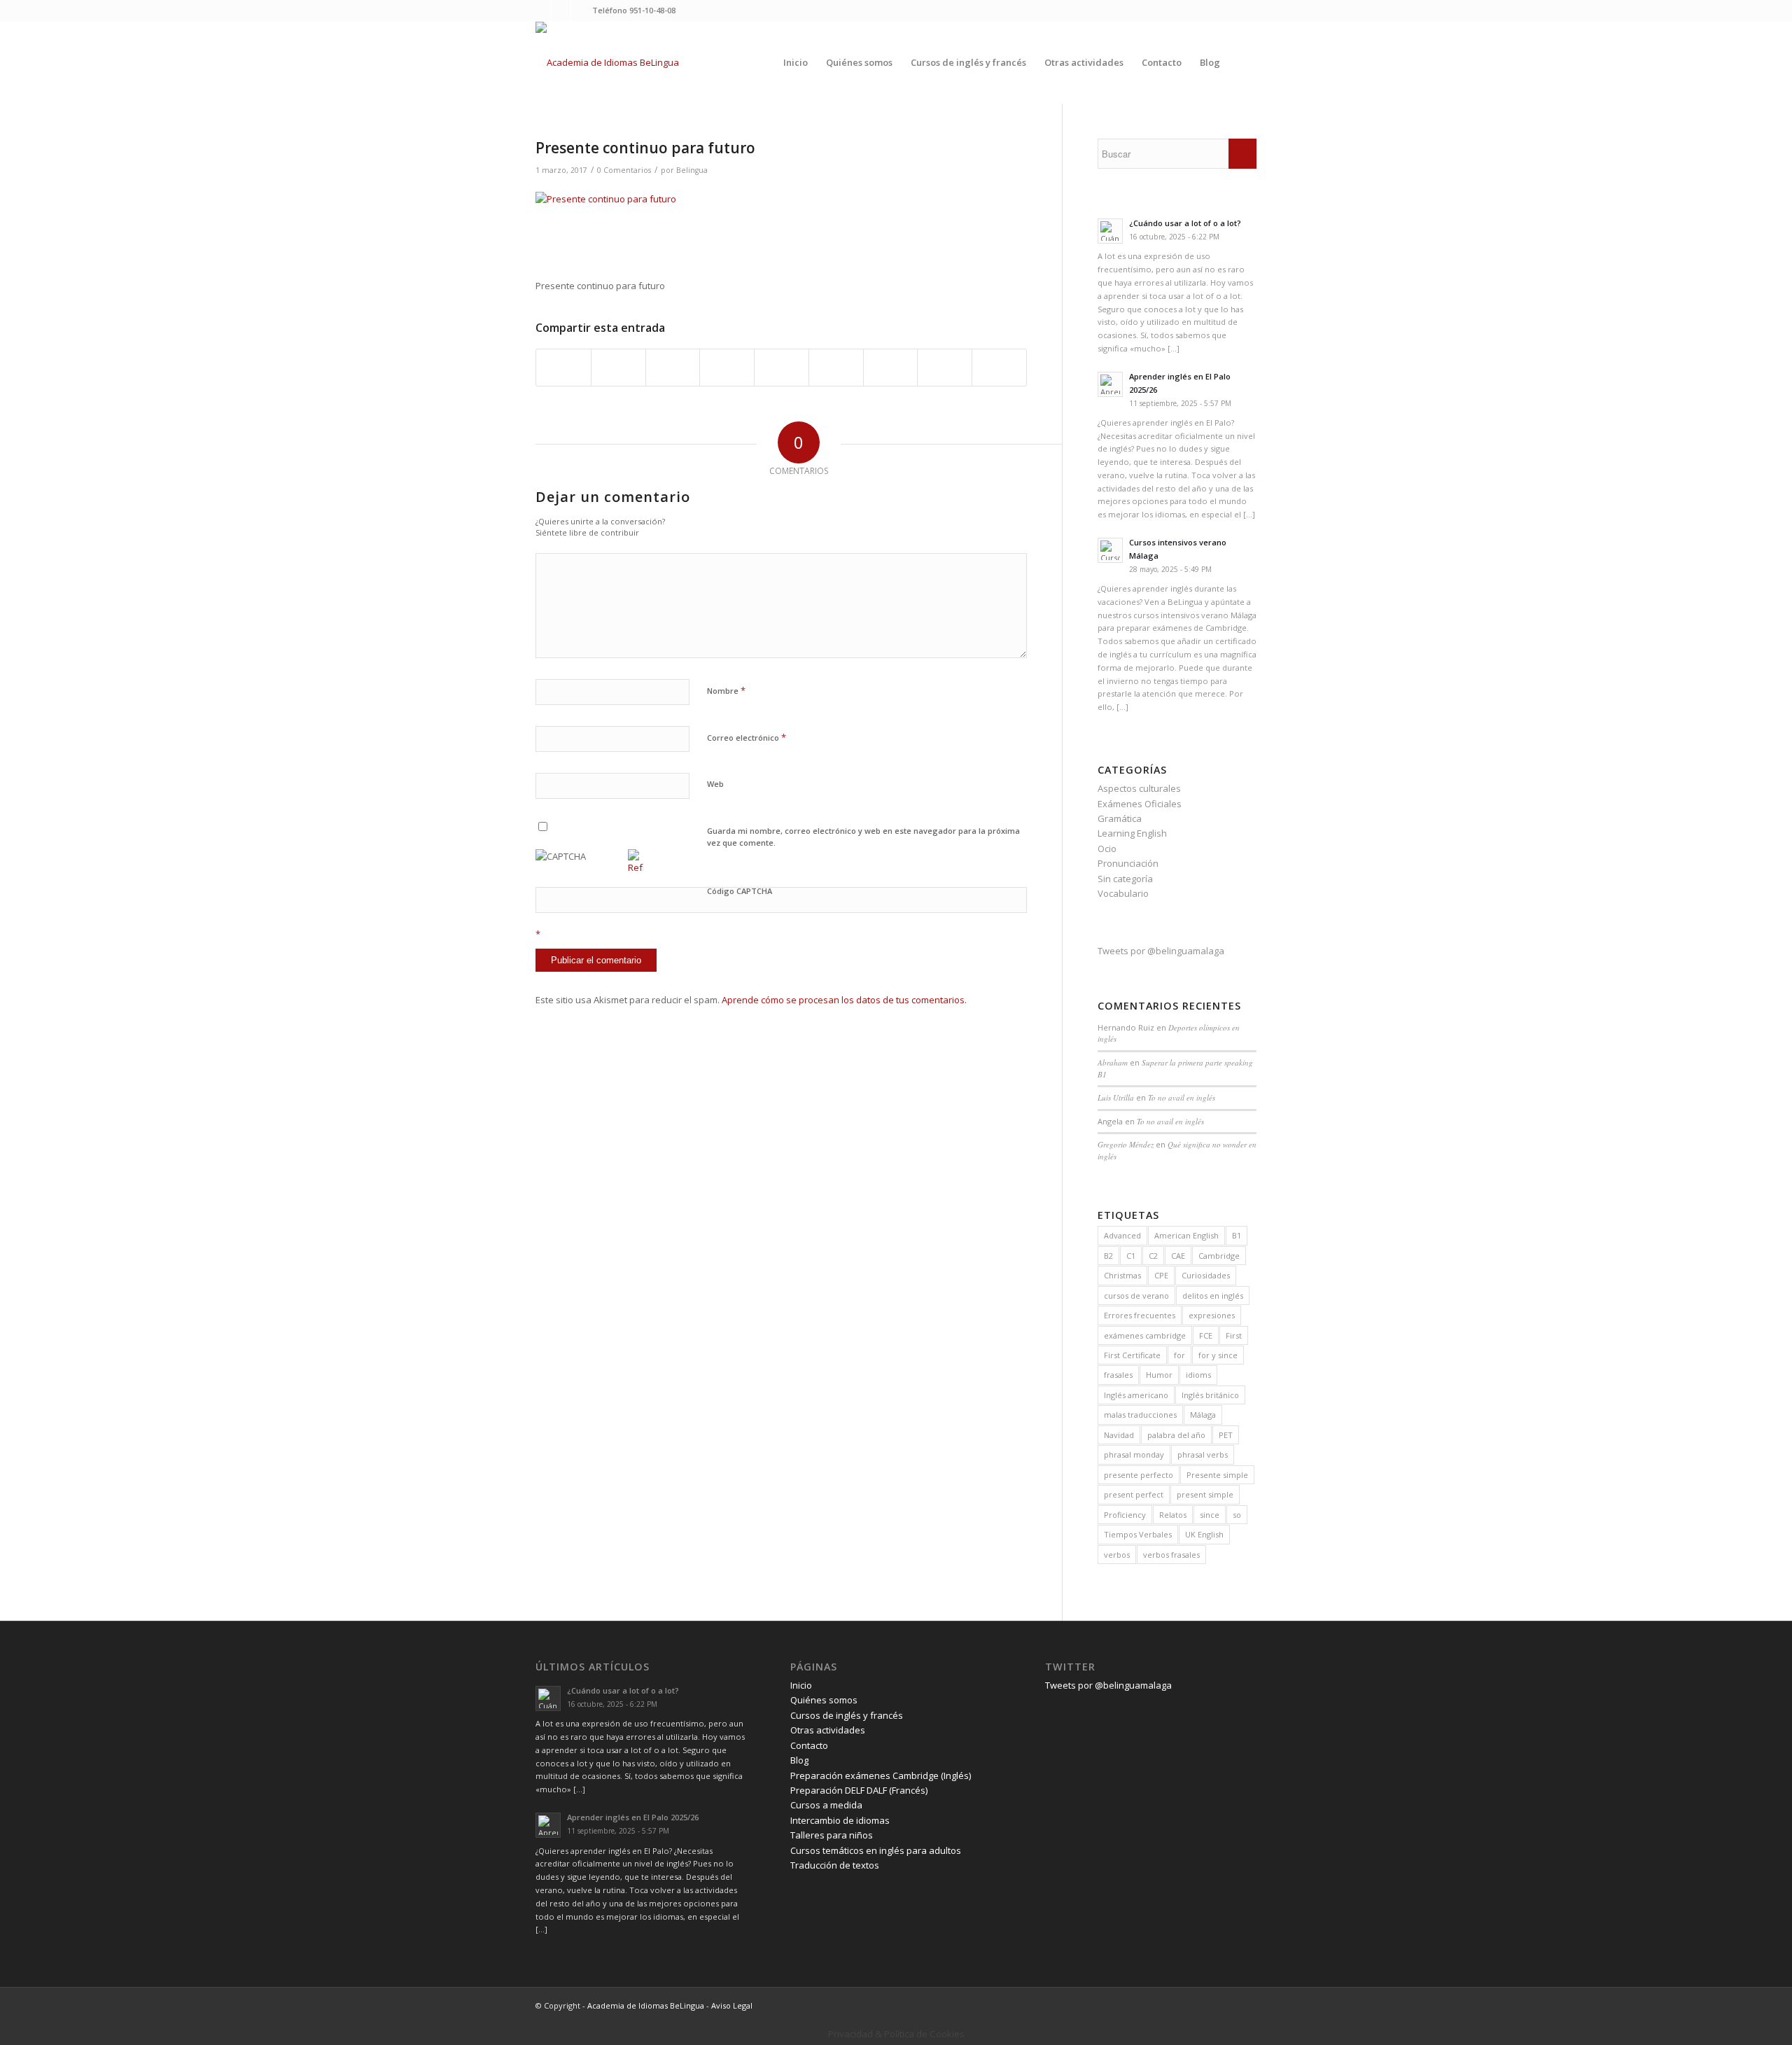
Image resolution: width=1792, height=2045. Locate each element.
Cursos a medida (826, 1805)
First (1234, 1335)
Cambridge (1219, 1256)
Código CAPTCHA (740, 891)
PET (1226, 1435)
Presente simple (1217, 1475)
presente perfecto (1139, 1475)
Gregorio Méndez (1126, 1144)
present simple (1205, 1494)
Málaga (1203, 1415)
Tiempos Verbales (1138, 1534)
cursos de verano (1136, 1296)
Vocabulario (1123, 893)
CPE (1161, 1275)
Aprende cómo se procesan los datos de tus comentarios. (844, 1000)
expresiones (1212, 1315)
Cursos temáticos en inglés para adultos (876, 1850)
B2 (1108, 1256)
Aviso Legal (732, 2005)
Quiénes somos (824, 1700)
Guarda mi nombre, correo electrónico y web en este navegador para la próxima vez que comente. (863, 837)
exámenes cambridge (1145, 1335)
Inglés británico (1210, 1395)
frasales (1118, 1375)
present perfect (1134, 1494)
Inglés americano (1136, 1395)
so (1237, 1515)
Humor (1159, 1375)
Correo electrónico (747, 737)
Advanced (1122, 1235)
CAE (1178, 1256)
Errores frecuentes (1140, 1315)
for (1179, 1355)
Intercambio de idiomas (840, 1820)
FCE (1206, 1335)
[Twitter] (539, 11)
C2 (1153, 1256)
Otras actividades (828, 1730)
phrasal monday (1134, 1454)
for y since (1218, 1355)
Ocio (1107, 849)
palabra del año (1176, 1435)
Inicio (801, 1685)
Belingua (692, 170)
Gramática (1120, 818)
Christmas (1122, 1275)
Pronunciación (1128, 863)
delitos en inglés (1213, 1296)
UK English (1204, 1534)
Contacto (809, 1745)
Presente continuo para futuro (645, 148)
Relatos (1173, 1515)
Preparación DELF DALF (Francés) (859, 1790)
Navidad (1119, 1435)
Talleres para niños (832, 1835)
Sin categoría (1125, 879)
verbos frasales (1171, 1555)
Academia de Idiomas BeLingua (646, 2005)
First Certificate (1132, 1355)
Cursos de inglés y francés (847, 1715)
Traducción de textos (835, 1865)
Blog (799, 1760)
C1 (1131, 1256)
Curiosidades (1206, 1275)
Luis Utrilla (1116, 1097)
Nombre (726, 690)
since (1210, 1515)
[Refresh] (636, 867)
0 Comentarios (624, 170)
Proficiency (1125, 1515)
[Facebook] (560, 11)
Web (715, 784)
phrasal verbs (1203, 1454)
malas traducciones (1140, 1415)
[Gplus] (582, 11)
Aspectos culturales (1139, 788)
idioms (1198, 1375)
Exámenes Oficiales (1140, 804)
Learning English (1132, 833)
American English (1186, 1235)
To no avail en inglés (1182, 1097)
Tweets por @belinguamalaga (1161, 951)
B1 (1237, 1235)
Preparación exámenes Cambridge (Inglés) (881, 1775)
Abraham (1113, 1062)
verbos (1117, 1555)
